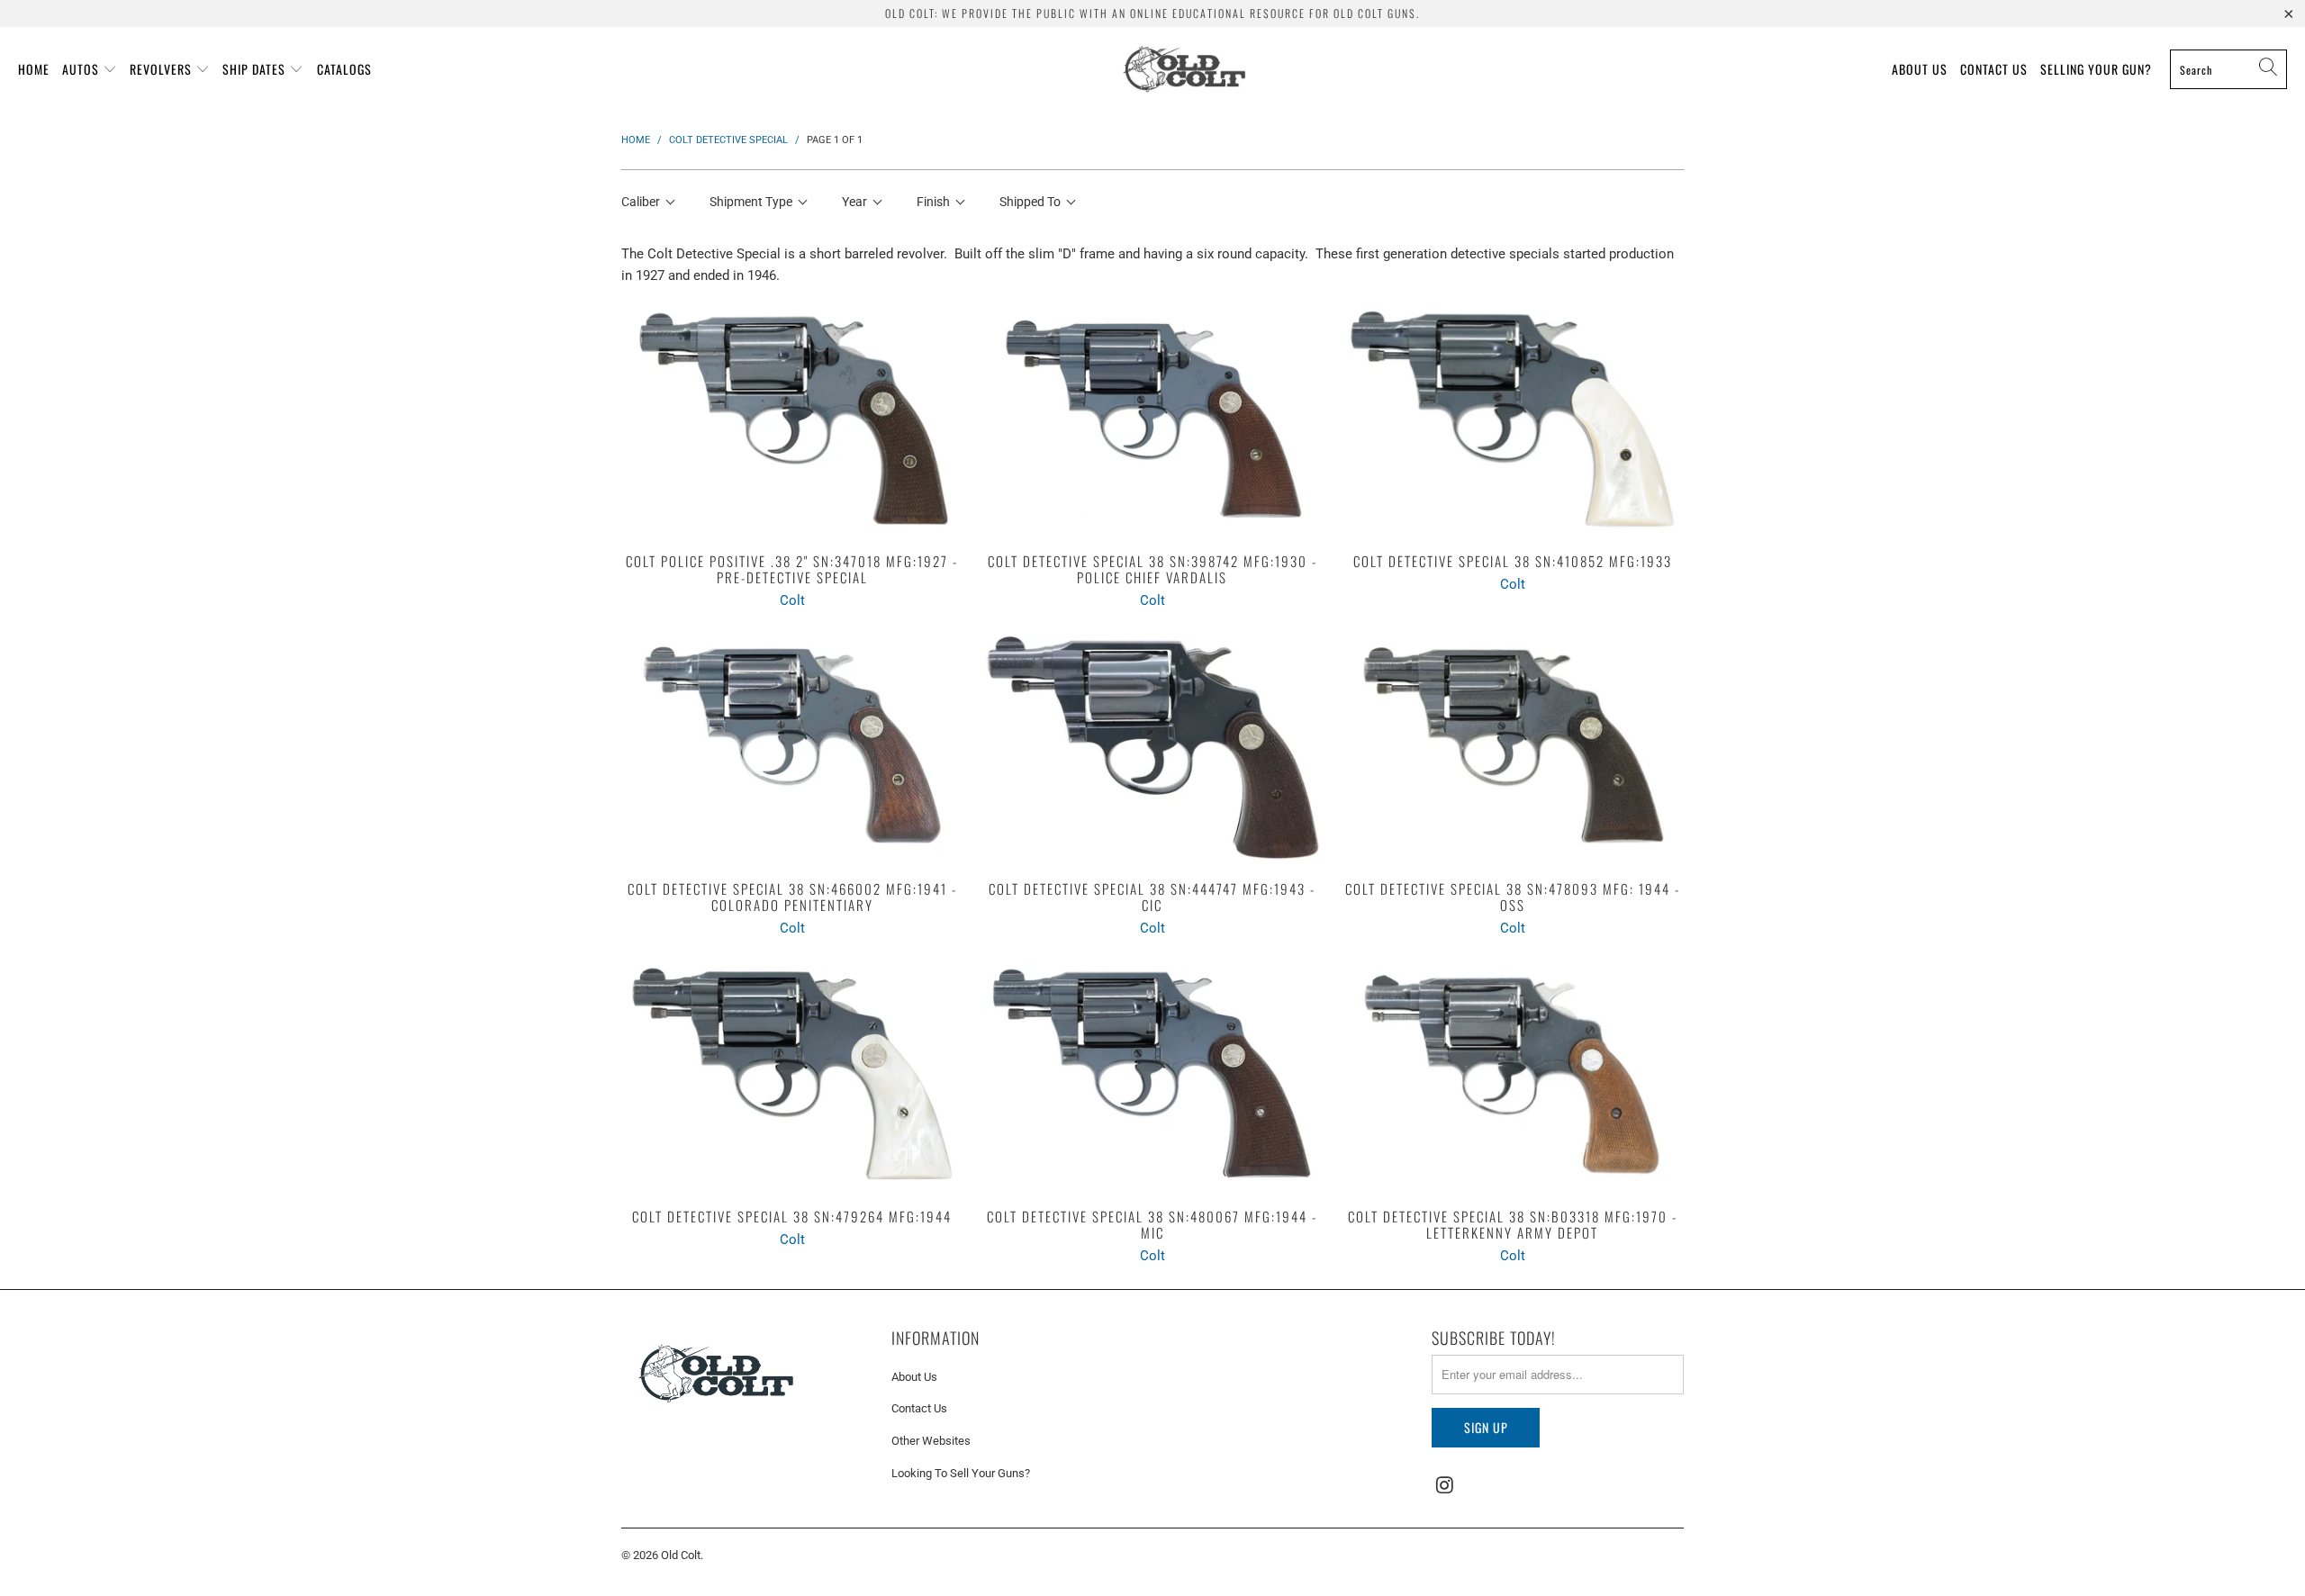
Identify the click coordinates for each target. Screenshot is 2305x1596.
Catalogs (344, 69)
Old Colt (681, 1555)
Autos (81, 69)
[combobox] (2228, 69)
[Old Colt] (1184, 69)
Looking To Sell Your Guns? (961, 1473)
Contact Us (1994, 69)
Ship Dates (254, 69)
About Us (1920, 69)
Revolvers (161, 69)
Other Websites (931, 1441)
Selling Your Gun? (2096, 69)
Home (34, 69)
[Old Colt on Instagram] (1445, 1486)
